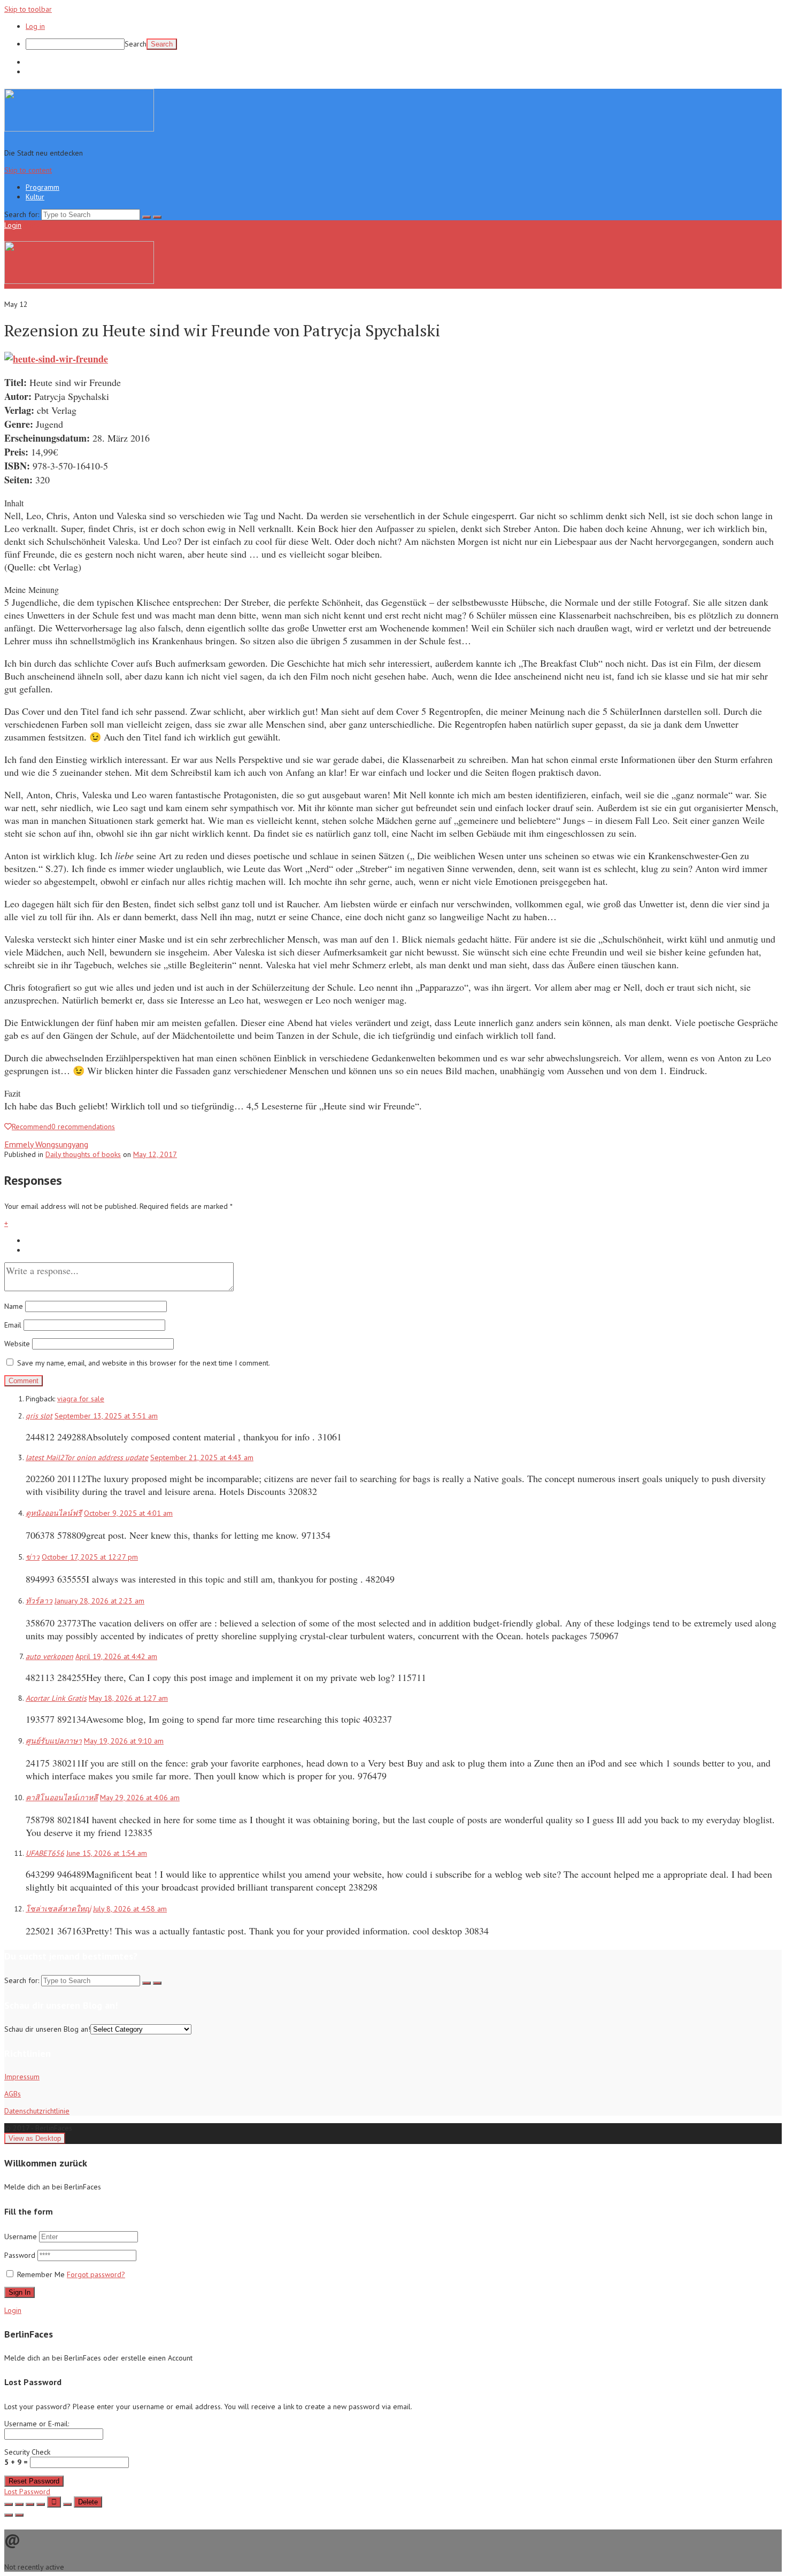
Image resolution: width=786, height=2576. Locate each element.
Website (17, 1344)
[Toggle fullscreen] (30, 2504)
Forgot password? (96, 2274)
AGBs (13, 2094)
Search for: (22, 214)
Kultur (35, 72)
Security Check (27, 2457)
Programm (43, 62)
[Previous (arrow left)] (9, 2515)
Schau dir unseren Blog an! (47, 2029)
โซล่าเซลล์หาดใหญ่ (58, 1909)
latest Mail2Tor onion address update (87, 1457)
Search (136, 44)
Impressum (22, 2077)
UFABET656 (45, 1853)
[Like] (54, 2502)
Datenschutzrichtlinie (37, 2111)
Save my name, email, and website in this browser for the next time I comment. (144, 1363)
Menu (32, 225)
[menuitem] (404, 44)
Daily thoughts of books (83, 1154)
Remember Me (41, 2274)
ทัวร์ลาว (39, 1601)
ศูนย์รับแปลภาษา (54, 1741)
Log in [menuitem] (35, 26)
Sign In (20, 2292)
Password (21, 2255)
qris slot (39, 1416)
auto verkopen (49, 1656)
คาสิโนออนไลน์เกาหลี (62, 1798)
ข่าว (33, 1557)
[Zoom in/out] (41, 2504)
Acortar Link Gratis (56, 1698)
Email (13, 1325)
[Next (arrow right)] (19, 2515)
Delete (88, 2502)
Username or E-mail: (37, 2424)
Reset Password (34, 2481)
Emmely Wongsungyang (46, 1144)
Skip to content (28, 170)
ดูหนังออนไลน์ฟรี (54, 1513)
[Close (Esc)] (9, 2504)
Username (21, 2236)
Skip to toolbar (28, 9)
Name (14, 1306)
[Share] (19, 2504)
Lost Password (27, 2492)
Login (13, 225)
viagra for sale (81, 1399)
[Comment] (67, 2504)
